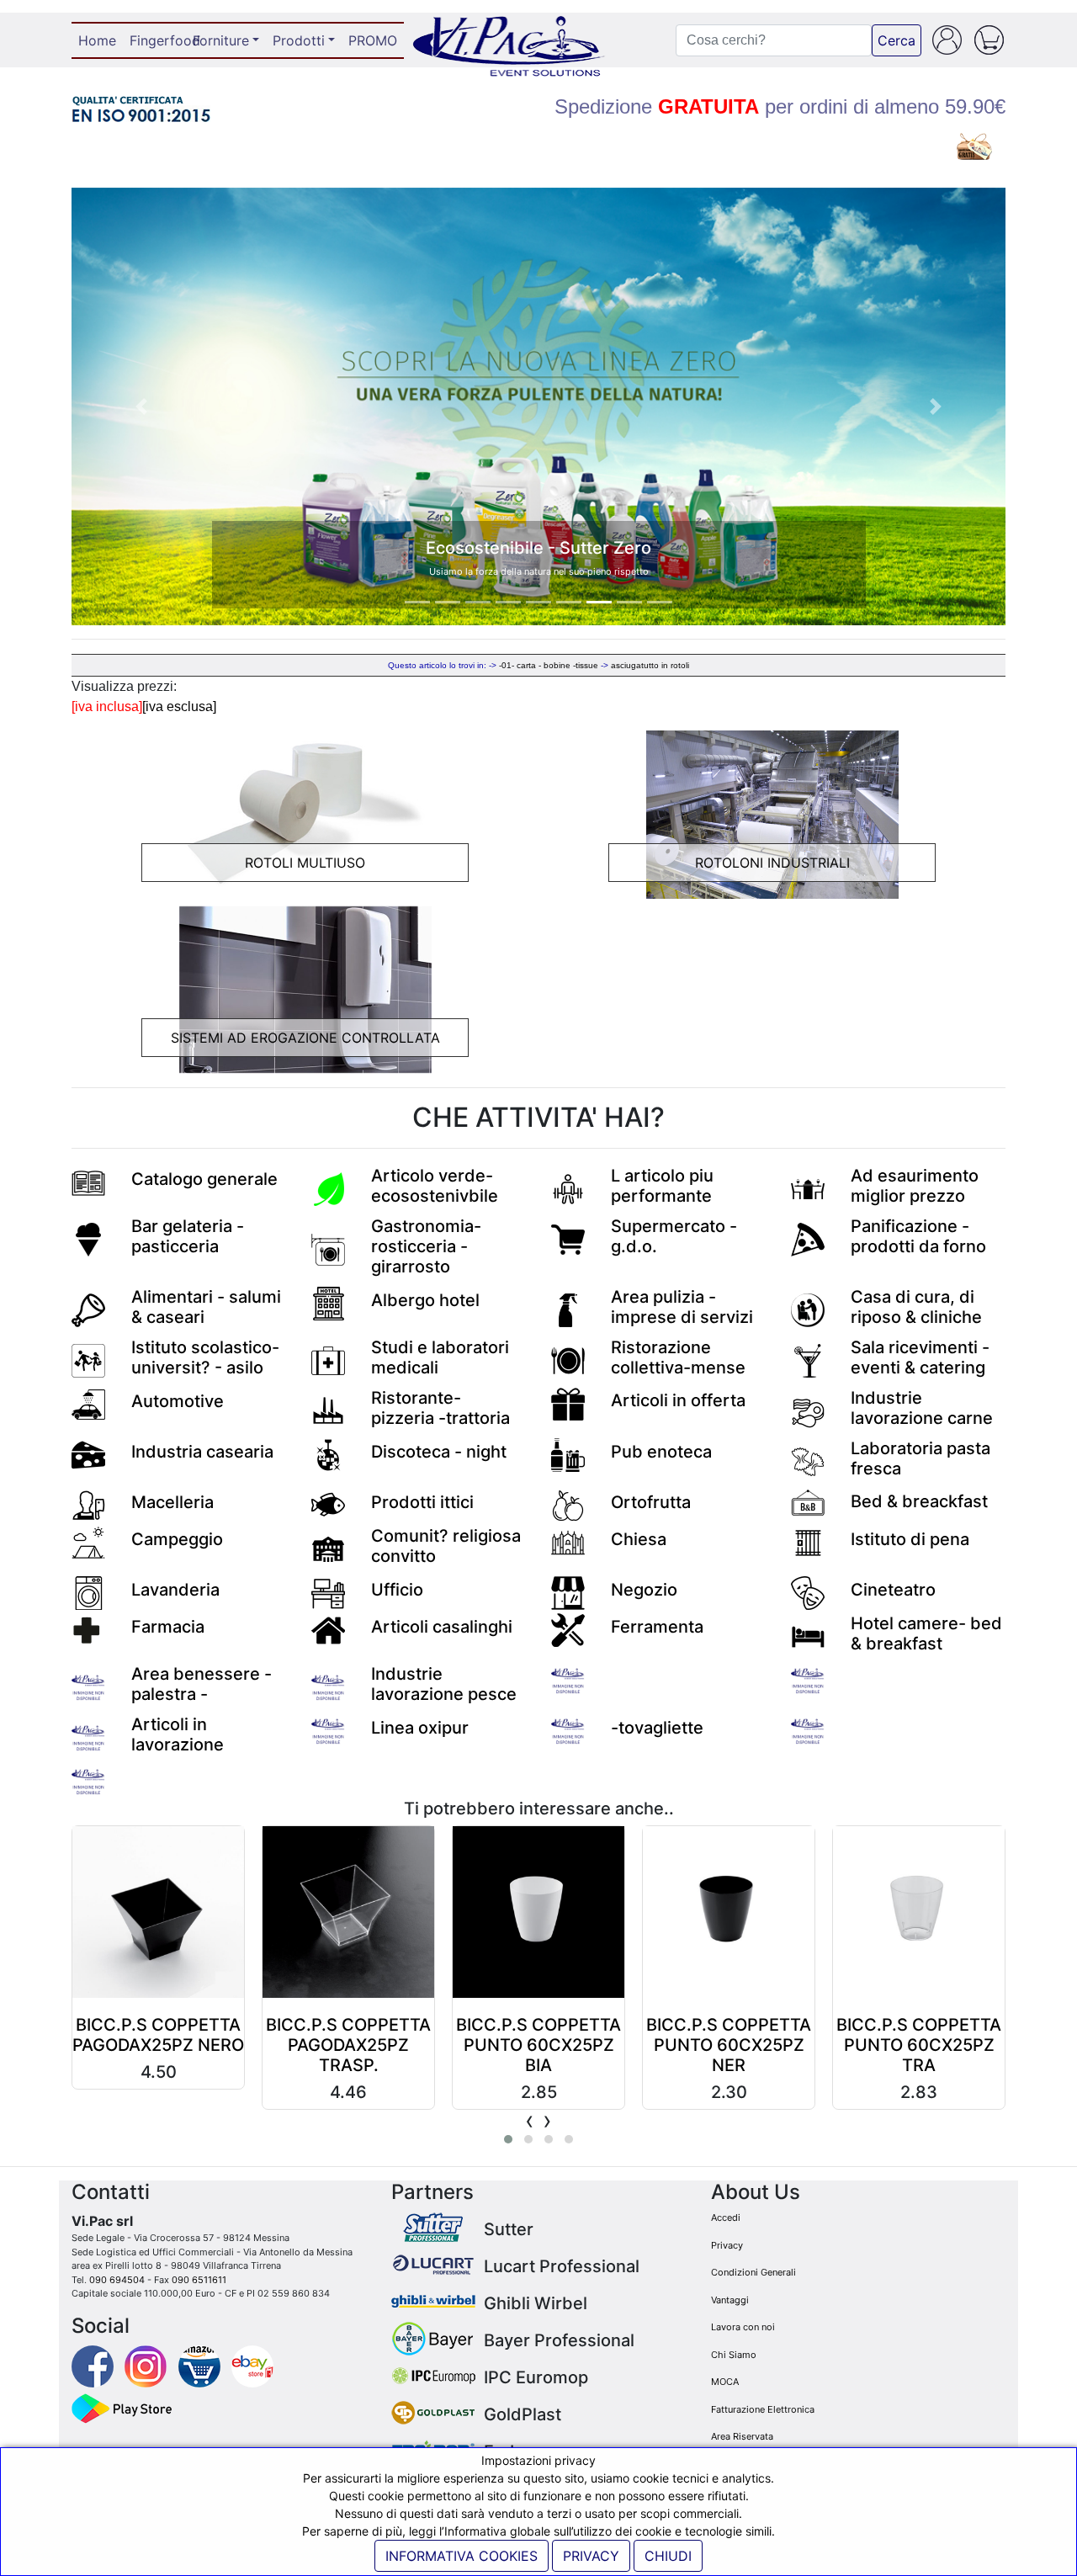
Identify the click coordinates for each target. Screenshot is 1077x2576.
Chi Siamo (734, 2355)
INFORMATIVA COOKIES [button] (462, 2556)
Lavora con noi (743, 2327)
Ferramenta (657, 1627)
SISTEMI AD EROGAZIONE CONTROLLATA (305, 1038)
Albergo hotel (425, 1300)
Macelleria (172, 1502)
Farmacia (168, 1627)
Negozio (644, 1590)
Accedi (726, 2217)
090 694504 (117, 2280)
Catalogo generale (204, 1179)
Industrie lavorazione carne (922, 1408)
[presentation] (530, 2120)
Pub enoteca (661, 1452)
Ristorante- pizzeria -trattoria (440, 1408)
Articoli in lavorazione (178, 1734)
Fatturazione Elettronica (763, 2409)
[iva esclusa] (179, 706)
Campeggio (177, 1539)
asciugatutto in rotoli (650, 665)
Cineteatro (893, 1590)
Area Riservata (742, 2436)
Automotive (178, 1401)
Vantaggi (730, 2300)
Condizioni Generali (753, 2272)
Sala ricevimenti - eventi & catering (920, 1357)
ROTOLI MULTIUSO (305, 863)
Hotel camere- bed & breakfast (926, 1633)
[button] (142, 406)
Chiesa (639, 1539)
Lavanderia (175, 1590)
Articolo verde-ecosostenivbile (435, 1186)
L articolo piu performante (662, 1186)
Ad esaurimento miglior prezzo (915, 1186)
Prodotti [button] (299, 40)
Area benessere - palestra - (202, 1684)
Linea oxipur (420, 1728)
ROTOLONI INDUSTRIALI (772, 863)
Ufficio (397, 1590)
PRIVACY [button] (591, 2556)
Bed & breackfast (919, 1501)
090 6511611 (199, 2280)
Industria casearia (202, 1452)
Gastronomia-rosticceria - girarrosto (426, 1246)
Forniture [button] (221, 40)
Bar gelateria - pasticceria (188, 1236)
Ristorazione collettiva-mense (678, 1357)
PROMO (373, 40)
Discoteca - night (439, 1452)
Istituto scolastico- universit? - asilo (205, 1357)
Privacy (727, 2245)
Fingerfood (158, 40)
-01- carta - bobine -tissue (549, 665)
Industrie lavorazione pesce (444, 1684)
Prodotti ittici (422, 1502)
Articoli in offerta (678, 1400)
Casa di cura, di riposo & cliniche (916, 1307)
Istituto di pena (910, 1539)
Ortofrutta (651, 1502)
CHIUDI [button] (668, 2556)
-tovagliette (657, 1728)
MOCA (725, 2382)
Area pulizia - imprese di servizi (682, 1307)
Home (101, 40)
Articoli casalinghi (442, 1627)
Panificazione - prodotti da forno (918, 1236)
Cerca (897, 40)
